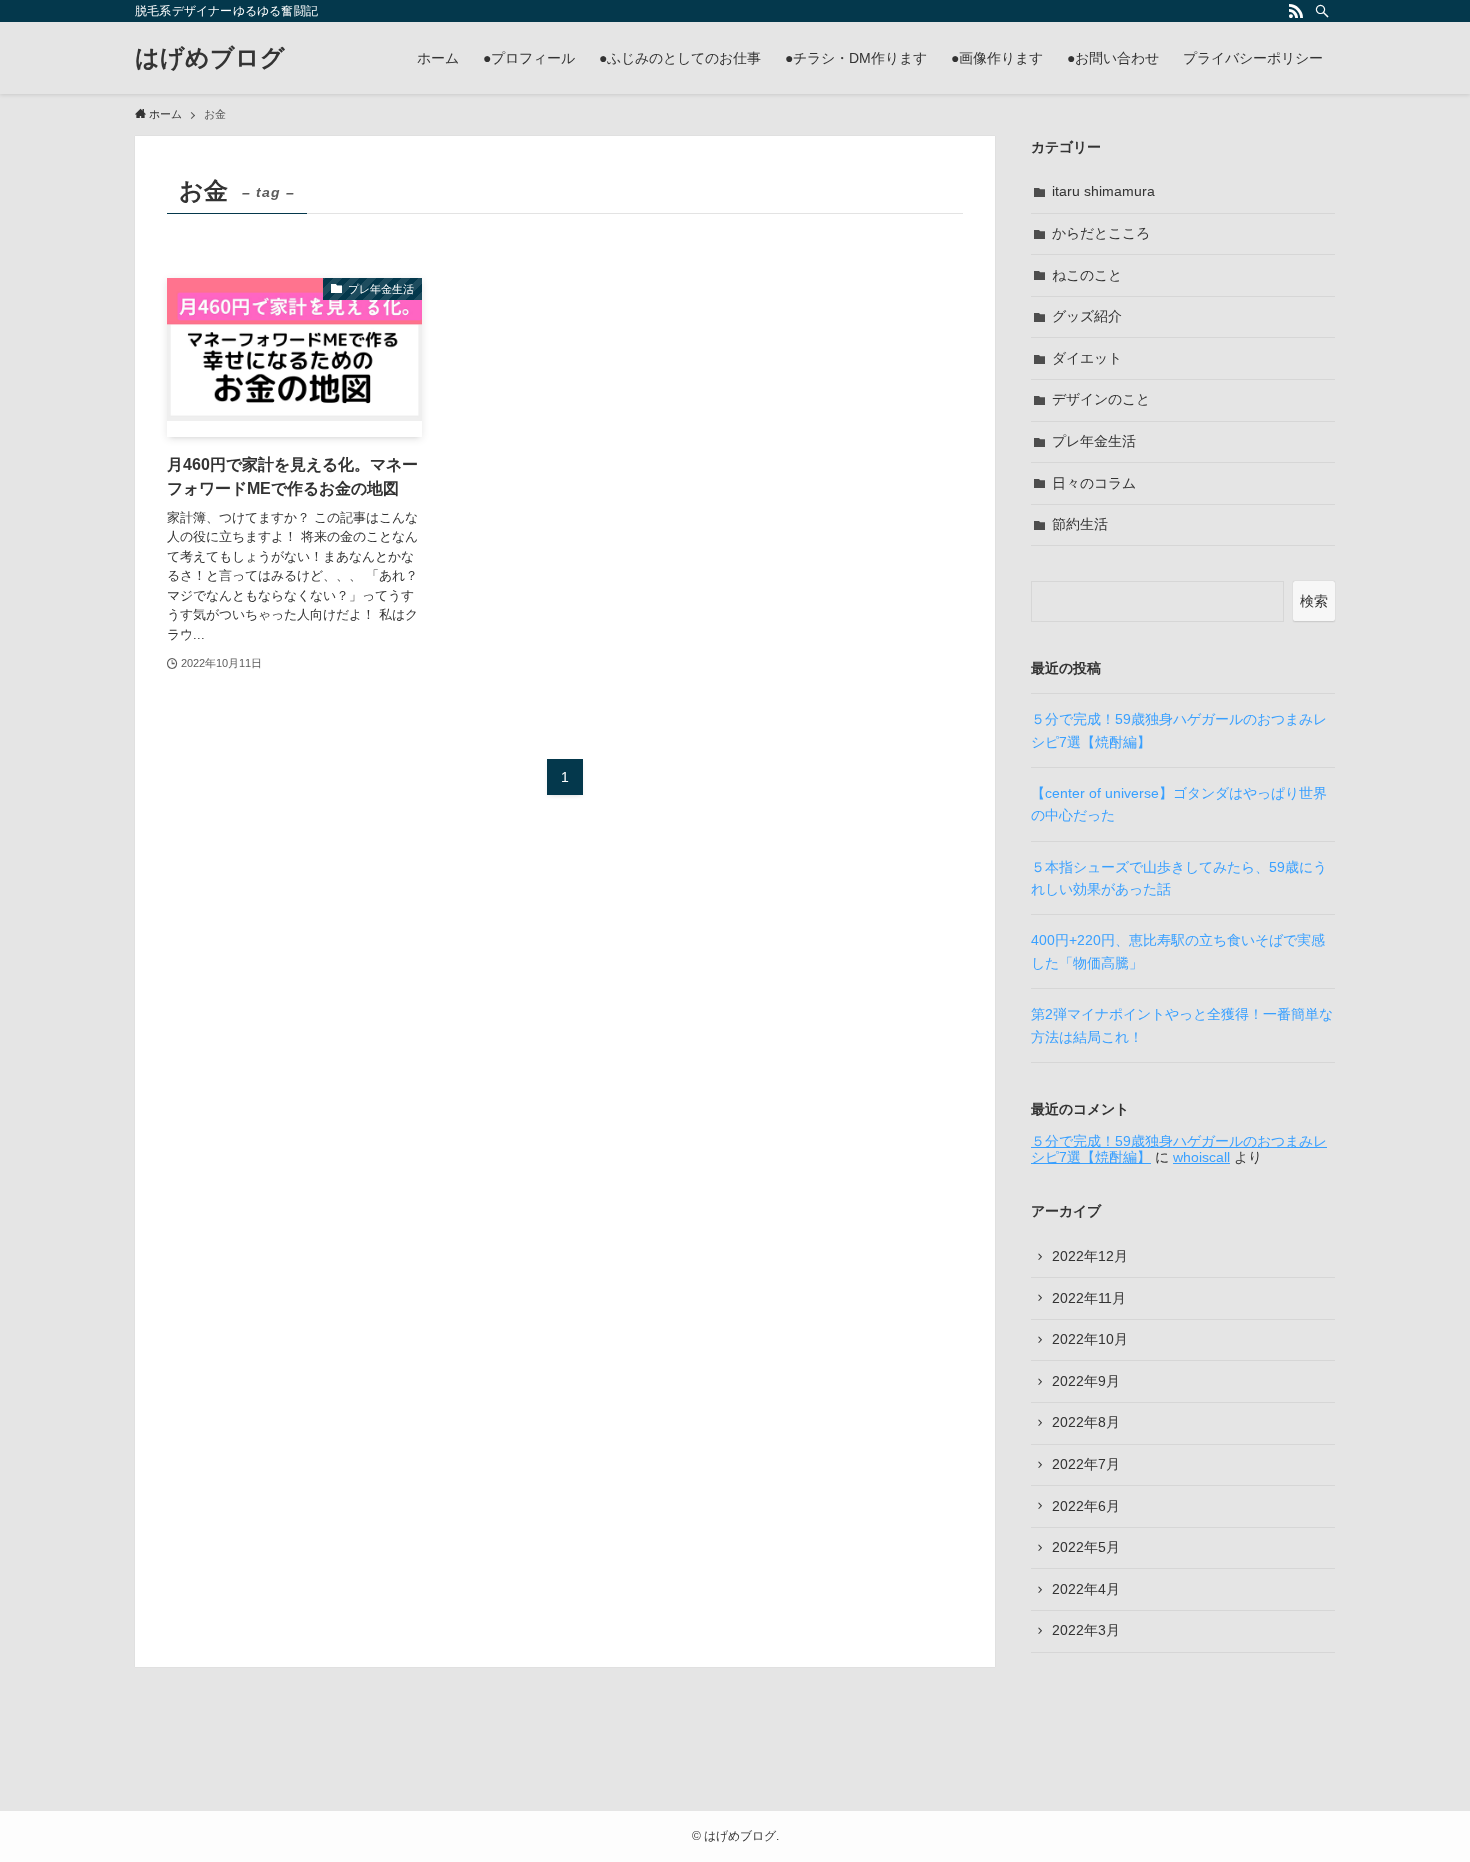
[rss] (1296, 11)
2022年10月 (1090, 1339)
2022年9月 (1086, 1381)
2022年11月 (1089, 1298)
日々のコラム (1094, 483)
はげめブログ (210, 58)
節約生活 (1080, 524)
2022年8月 (1086, 1422)
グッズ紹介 (1087, 316)
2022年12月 (1090, 1256)
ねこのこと (1087, 275)
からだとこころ (1101, 233)
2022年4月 (1086, 1589)
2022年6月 (1086, 1506)
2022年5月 (1086, 1547)
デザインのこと (1101, 399)
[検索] (1322, 11)
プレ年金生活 (1094, 441)
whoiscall (1201, 1157)
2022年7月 (1086, 1464)
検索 (1314, 601)
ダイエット (1087, 358)
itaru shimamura (1103, 191)
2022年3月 (1086, 1630)
